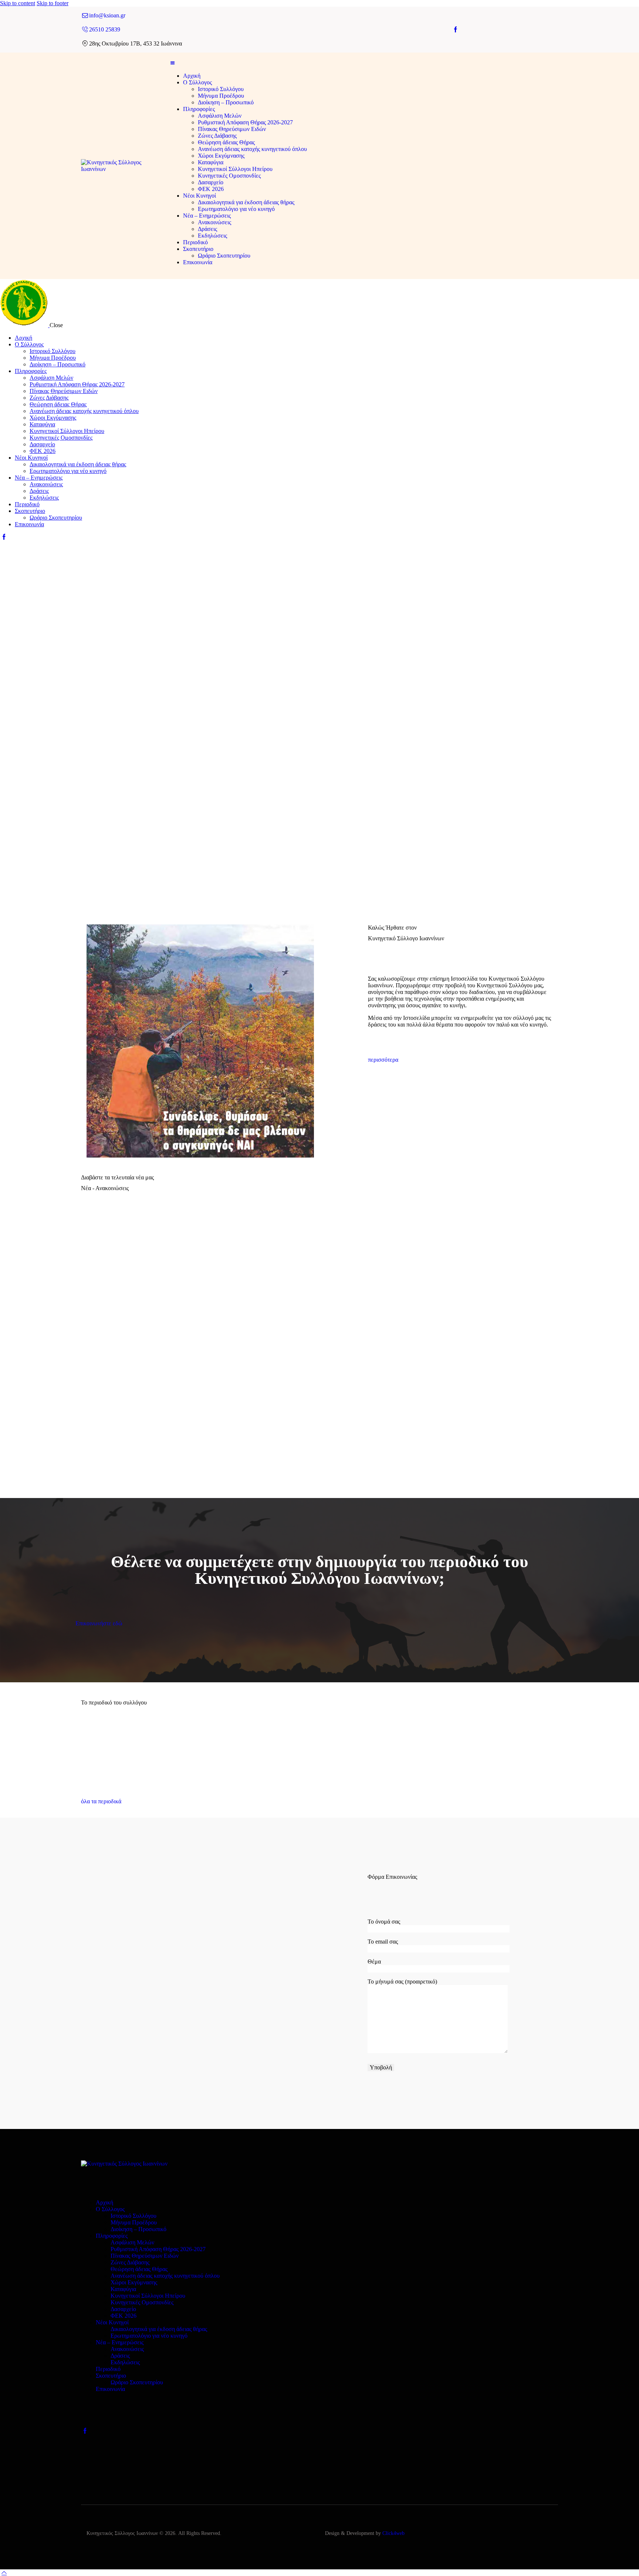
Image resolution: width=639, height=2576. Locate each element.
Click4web (393, 2533)
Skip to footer (53, 3)
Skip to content (18, 3)
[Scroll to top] (4, 2572)
